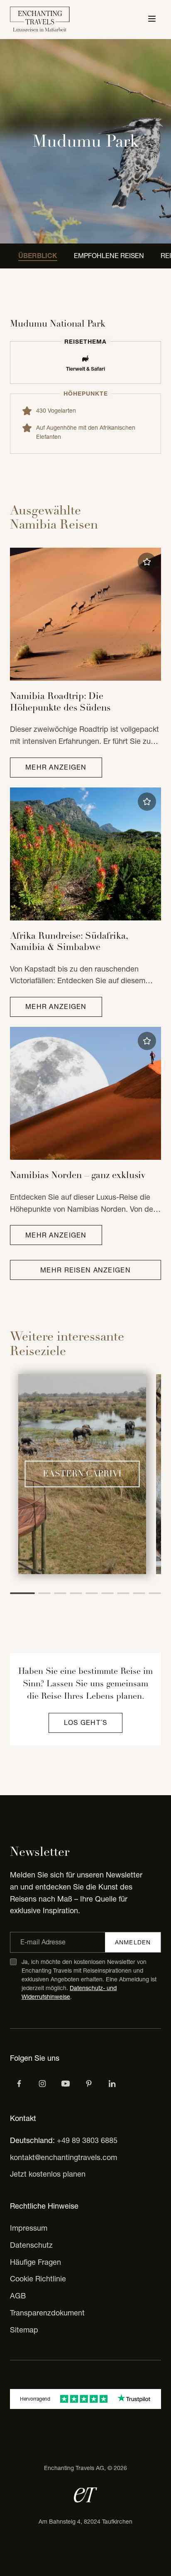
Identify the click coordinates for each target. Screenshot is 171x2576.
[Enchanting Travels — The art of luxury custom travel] (40, 20)
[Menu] (152, 20)
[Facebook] (19, 2084)
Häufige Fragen (35, 2262)
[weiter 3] (60, 1593)
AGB (18, 2296)
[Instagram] (42, 2084)
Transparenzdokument (47, 2313)
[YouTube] (66, 2084)
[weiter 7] (123, 1593)
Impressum (29, 2228)
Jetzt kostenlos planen (48, 2174)
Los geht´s (86, 1722)
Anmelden (133, 1942)
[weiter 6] (107, 1593)
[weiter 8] (139, 1593)
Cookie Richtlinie (38, 2279)
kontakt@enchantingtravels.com (64, 2157)
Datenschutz (31, 2245)
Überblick (38, 256)
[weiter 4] (76, 1593)
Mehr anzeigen (56, 767)
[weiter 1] (22, 1593)
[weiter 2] (44, 1593)
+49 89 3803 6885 (87, 2140)
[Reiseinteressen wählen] (89, 2084)
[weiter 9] (155, 1593)
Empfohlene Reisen (109, 256)
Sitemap (24, 2330)
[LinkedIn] (112, 2084)
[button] (147, 562)
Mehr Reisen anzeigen (85, 1270)
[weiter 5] (92, 1593)
